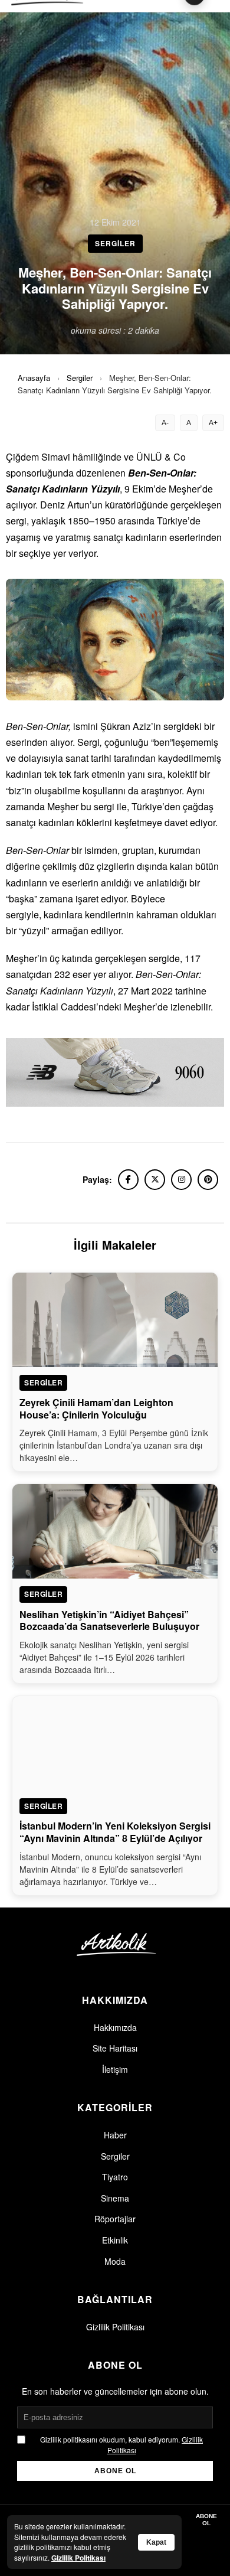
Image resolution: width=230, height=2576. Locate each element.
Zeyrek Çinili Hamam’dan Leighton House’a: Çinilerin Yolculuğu (96, 1408)
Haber (115, 2135)
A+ (213, 423)
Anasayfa (34, 378)
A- (165, 423)
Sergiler (80, 378)
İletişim (115, 2069)
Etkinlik (115, 2240)
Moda (115, 2261)
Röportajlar (115, 2219)
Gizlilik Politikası (115, 2327)
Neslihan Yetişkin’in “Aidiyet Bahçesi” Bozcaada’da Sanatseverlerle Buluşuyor (109, 1620)
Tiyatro (115, 2177)
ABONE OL (115, 2471)
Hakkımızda (115, 2027)
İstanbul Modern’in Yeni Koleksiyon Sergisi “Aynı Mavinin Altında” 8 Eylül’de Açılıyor (115, 1832)
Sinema (115, 2198)
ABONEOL (206, 2520)
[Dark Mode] (194, 18)
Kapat (156, 2542)
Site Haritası (115, 2048)
